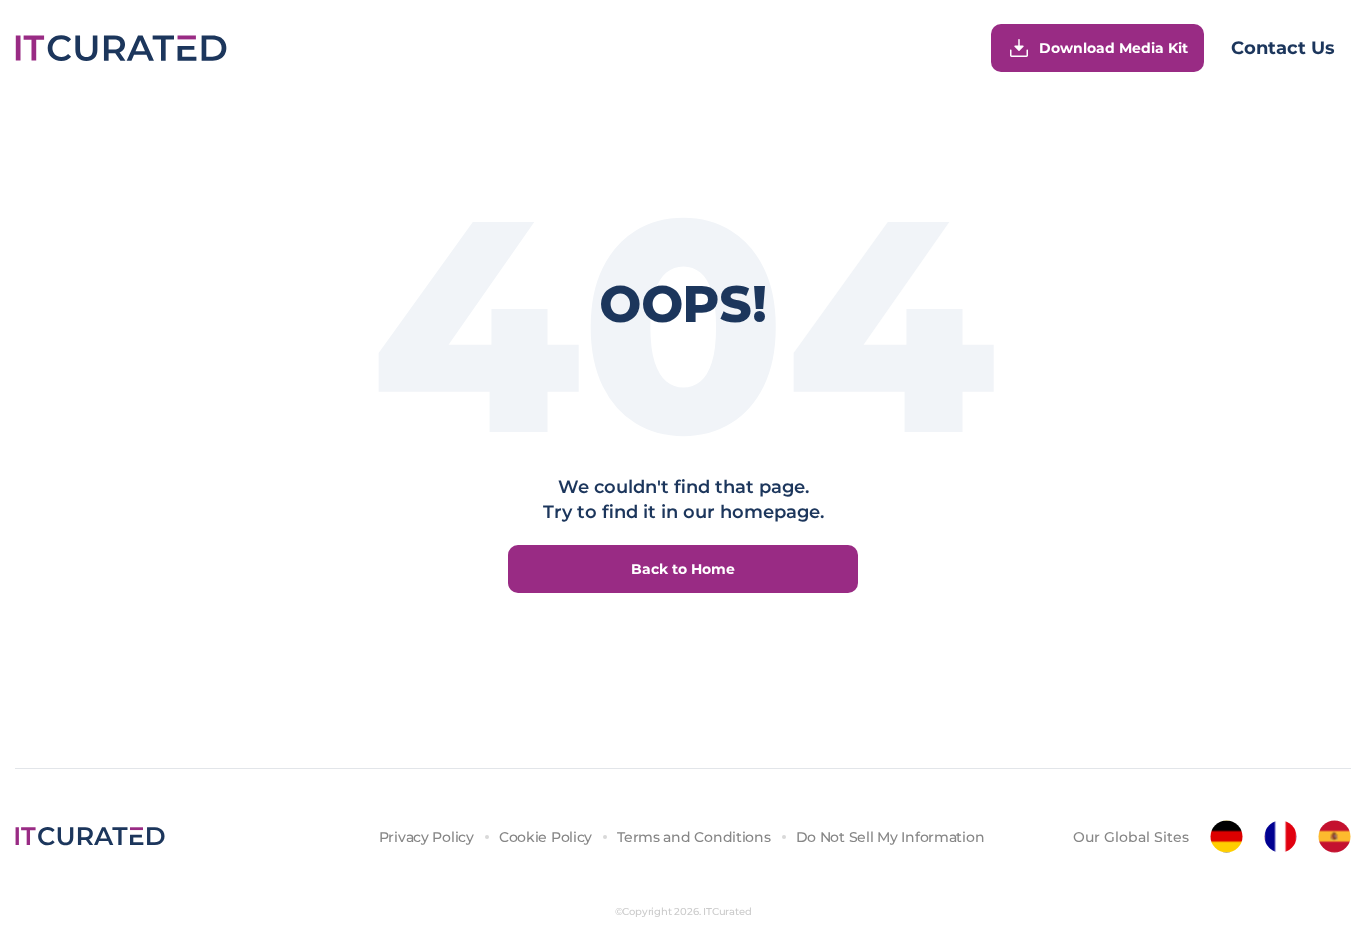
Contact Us (1283, 48)
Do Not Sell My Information (890, 837)
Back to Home (683, 569)
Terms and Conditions (693, 837)
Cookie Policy (545, 837)
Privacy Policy (426, 837)
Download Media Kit (1113, 48)
